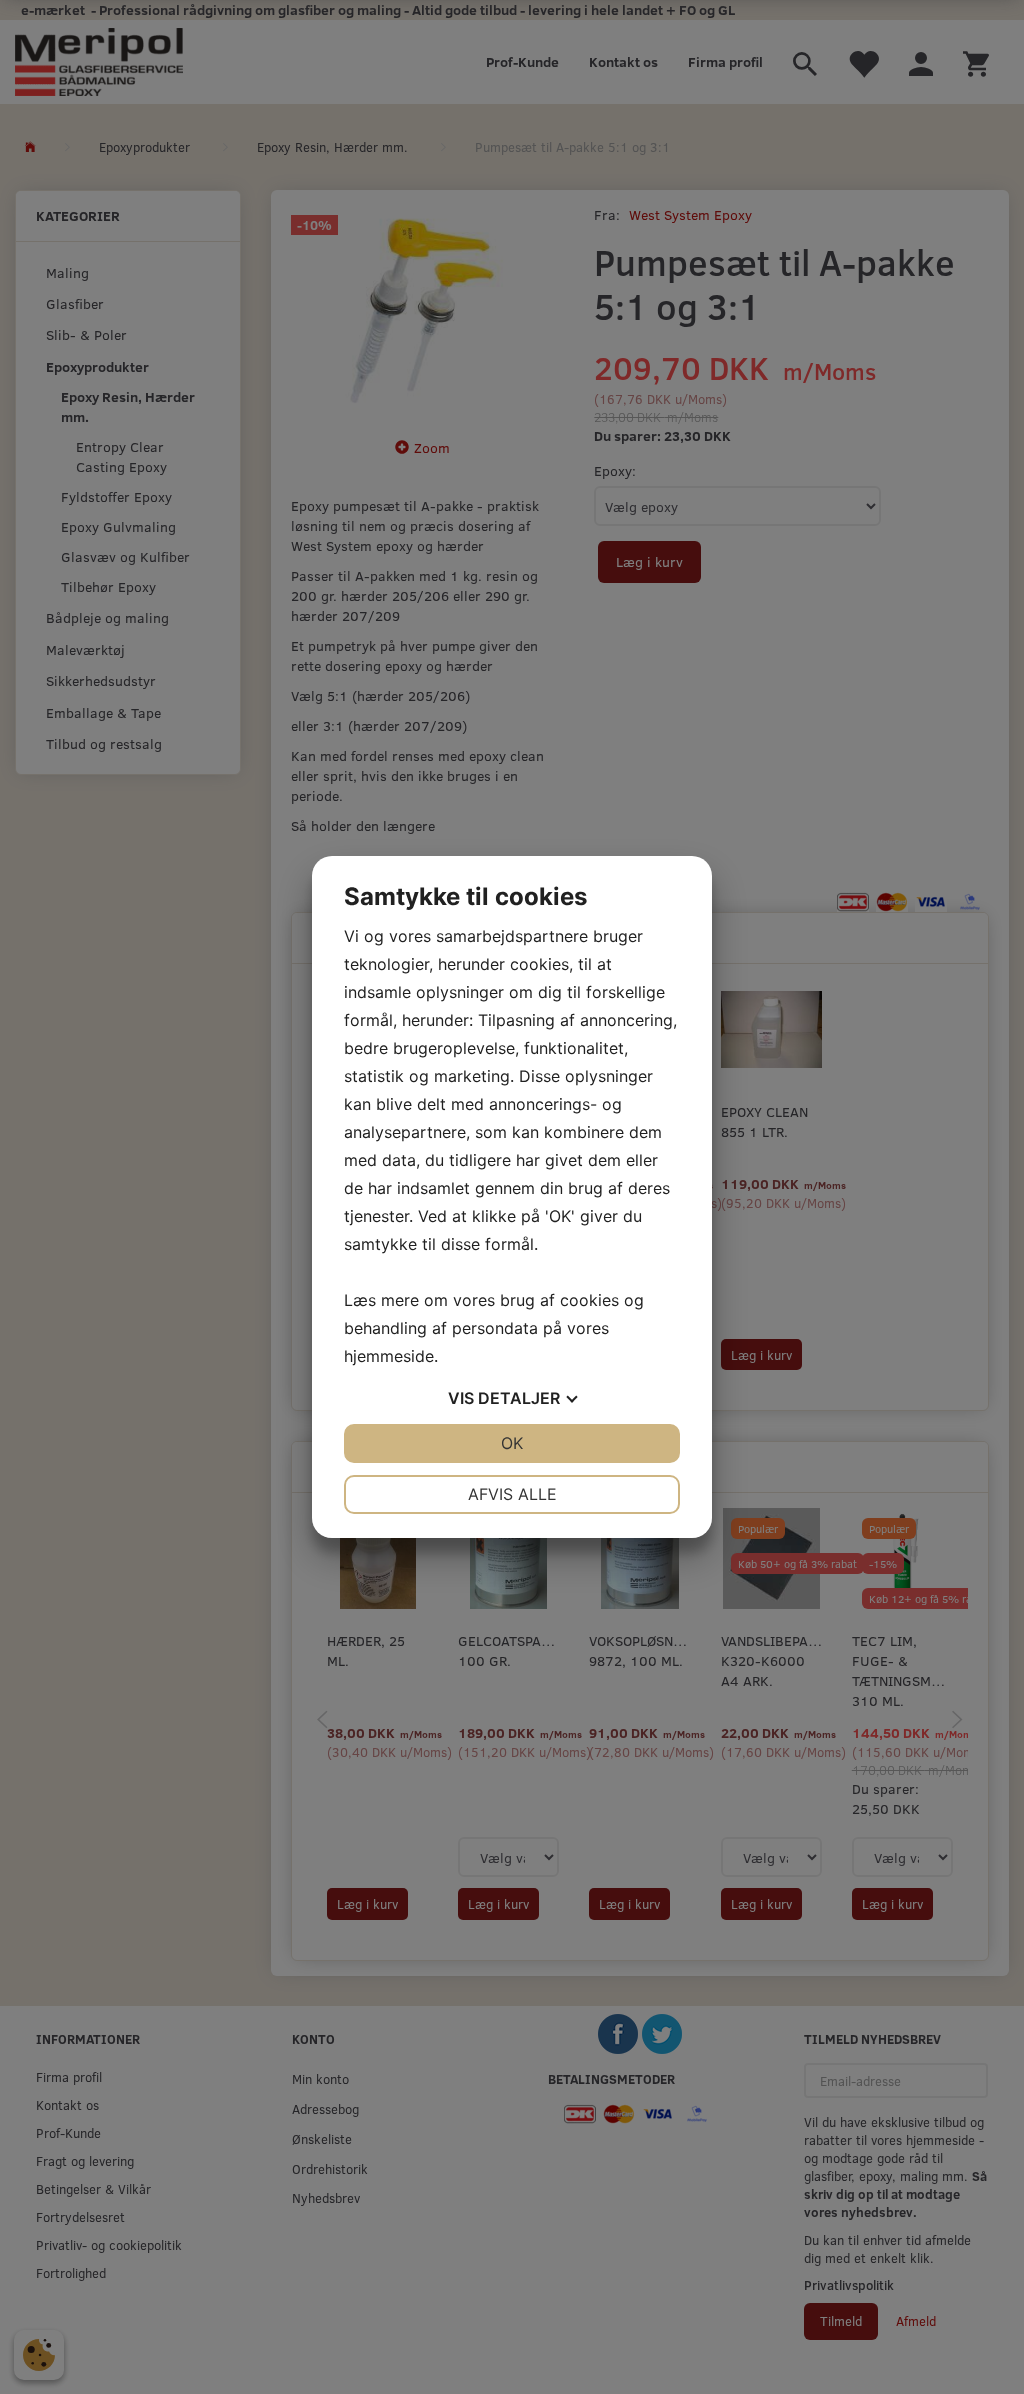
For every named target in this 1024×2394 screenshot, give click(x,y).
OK (512, 1443)
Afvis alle (512, 1494)
